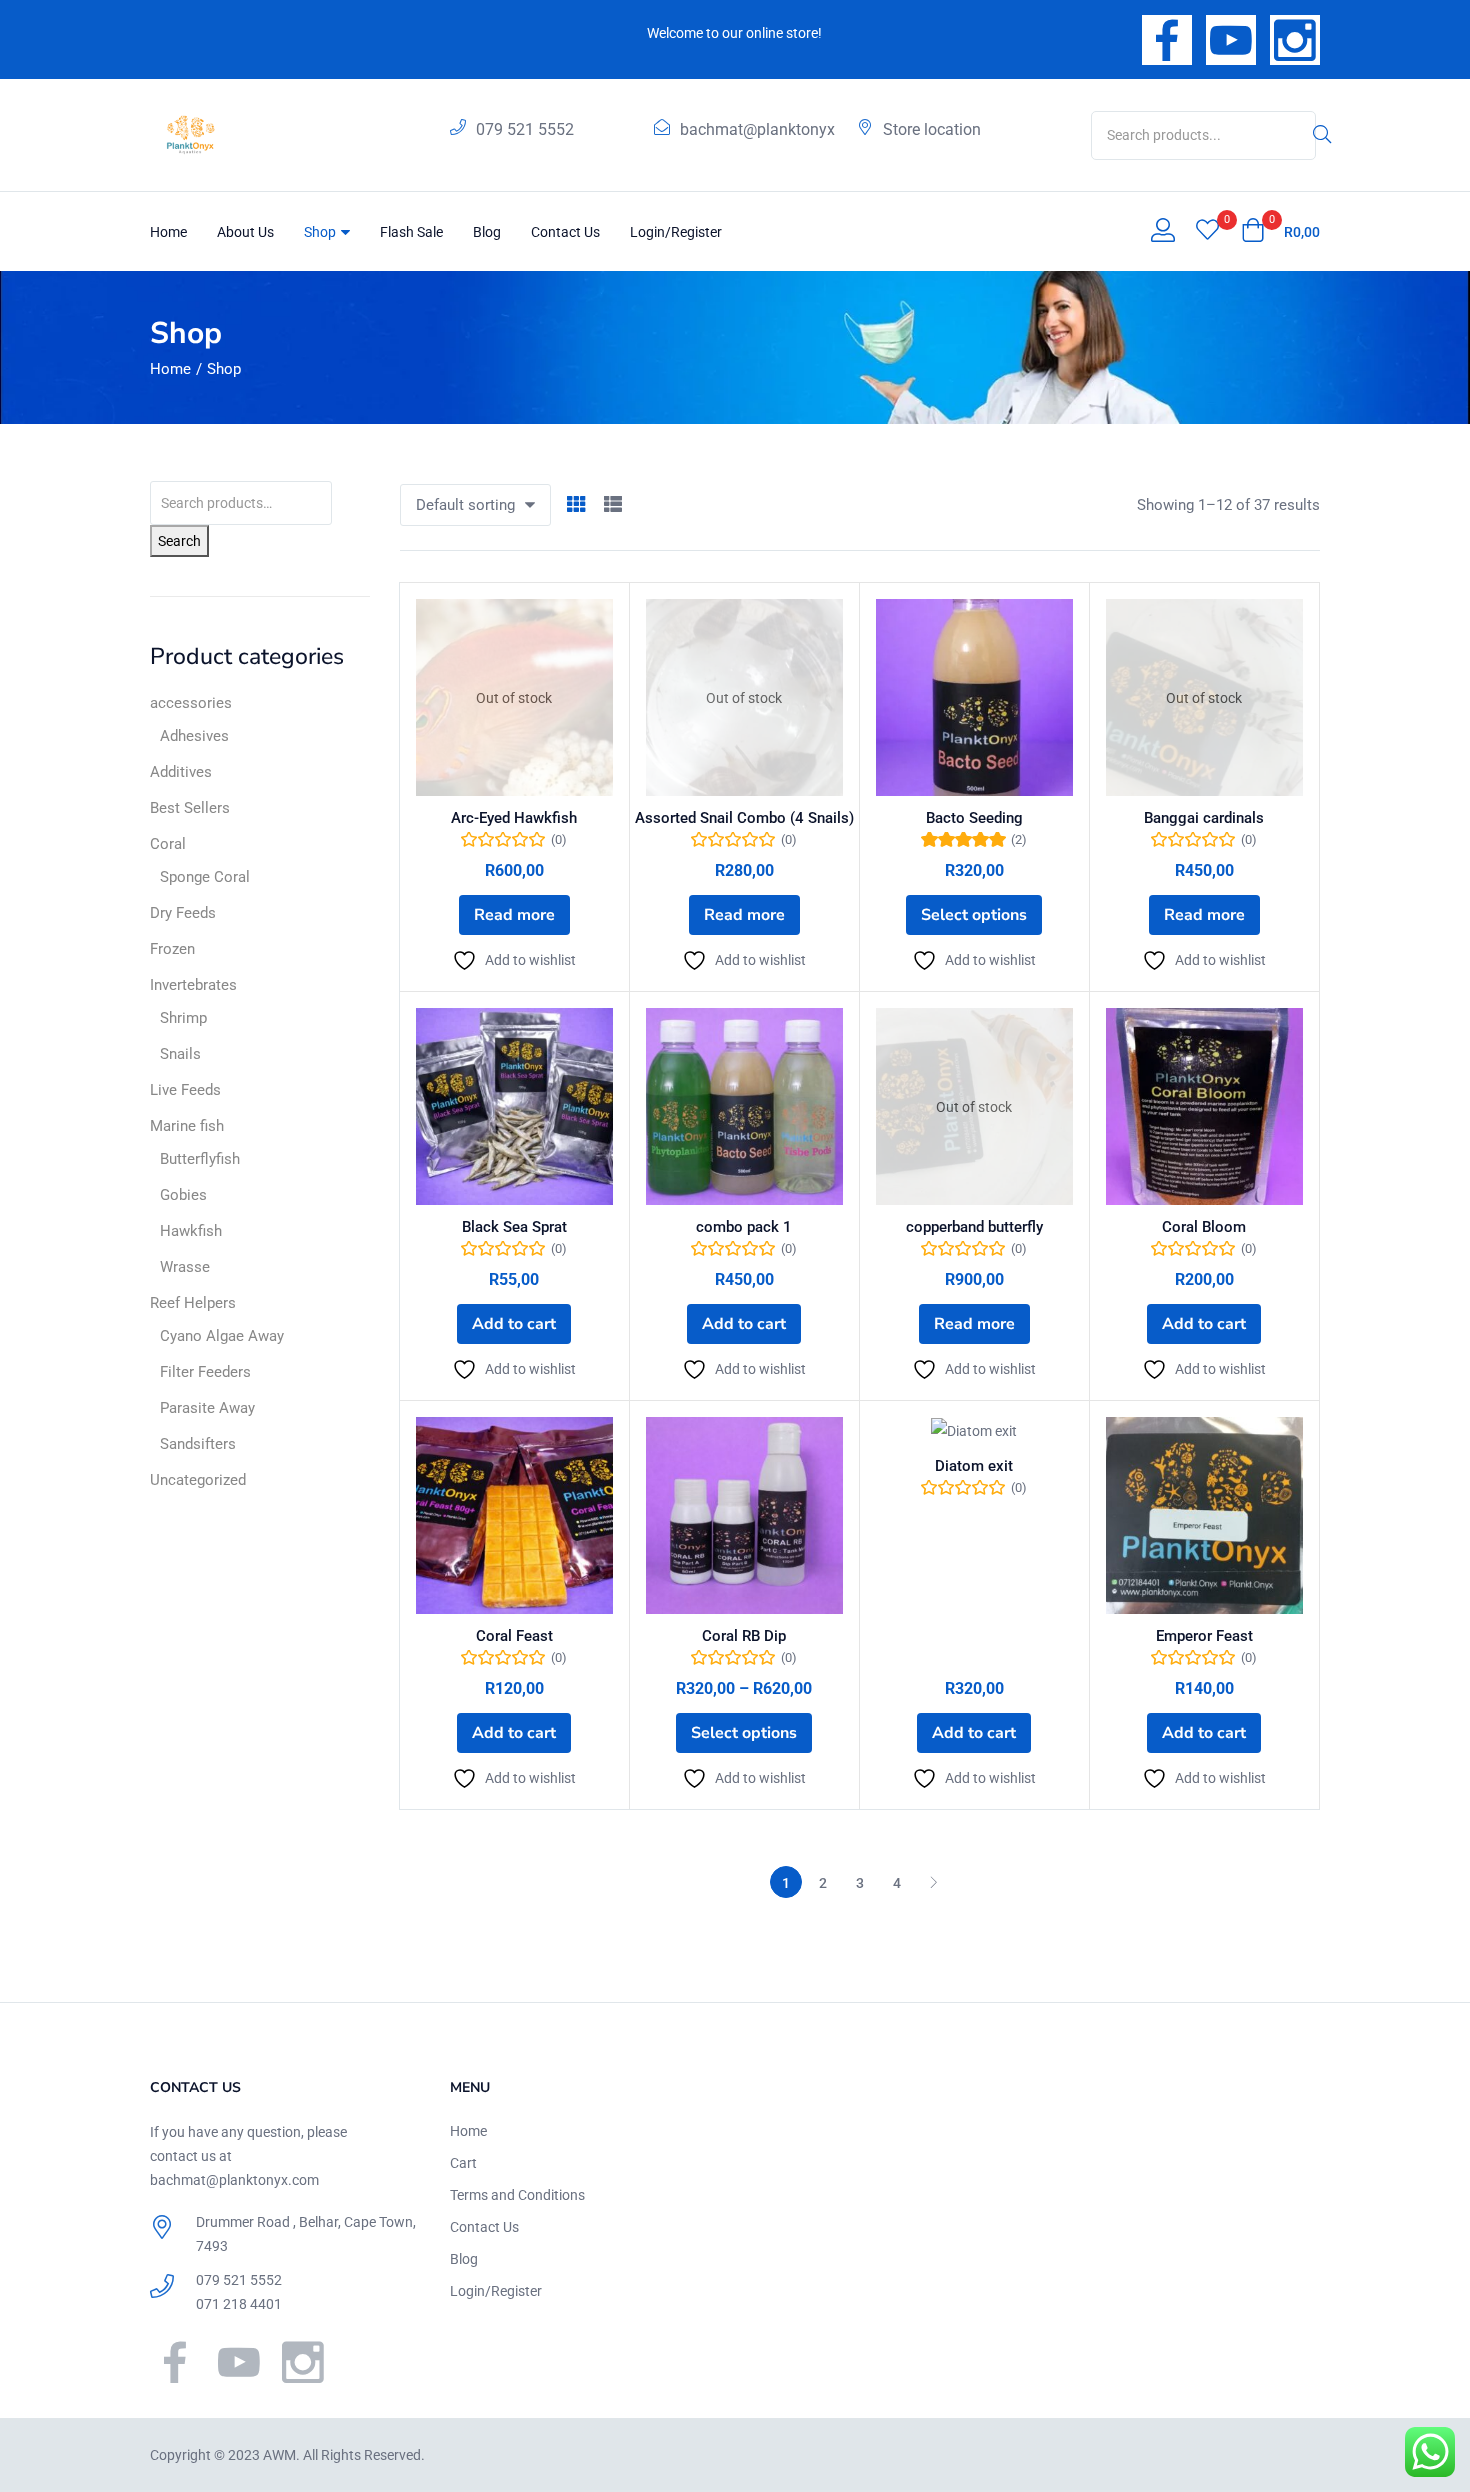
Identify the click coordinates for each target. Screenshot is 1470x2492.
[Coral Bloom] (1204, 1106)
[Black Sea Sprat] (514, 1106)
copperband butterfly (974, 1227)
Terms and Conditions (517, 2195)
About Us (245, 232)
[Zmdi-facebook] (1167, 40)
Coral (168, 844)
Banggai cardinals (1204, 818)
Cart (463, 2163)
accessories (191, 703)
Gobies (183, 1195)
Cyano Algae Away (222, 1336)
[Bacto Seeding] (974, 697)
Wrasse (185, 1267)
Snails (180, 1054)
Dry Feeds (183, 913)
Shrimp (183, 1018)
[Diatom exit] (974, 1430)
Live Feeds (185, 1090)
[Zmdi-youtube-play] (1231, 40)
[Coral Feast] (514, 1515)
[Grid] (576, 505)
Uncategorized (198, 1480)
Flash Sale (411, 232)
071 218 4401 (239, 2304)
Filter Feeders (205, 1372)
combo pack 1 (744, 1227)
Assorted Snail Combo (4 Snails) (744, 818)
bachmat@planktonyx (757, 129)
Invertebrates (193, 985)
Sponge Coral (205, 877)
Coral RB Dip (744, 1636)
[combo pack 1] (744, 1106)
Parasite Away (207, 1408)
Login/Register (676, 232)
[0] (1207, 232)
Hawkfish (191, 1231)
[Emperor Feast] (1204, 1515)
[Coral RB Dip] (744, 1515)
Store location (932, 129)
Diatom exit (974, 1466)
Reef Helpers (193, 1303)
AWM (279, 2455)
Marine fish (187, 1126)
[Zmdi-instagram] (1295, 40)
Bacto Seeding (974, 818)
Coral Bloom (1204, 1227)
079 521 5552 (525, 129)
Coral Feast (514, 1636)
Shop (321, 232)
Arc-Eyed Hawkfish (514, 818)
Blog (487, 232)
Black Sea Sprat (514, 1227)
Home (168, 232)
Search (179, 541)
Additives (181, 772)
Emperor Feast (1204, 1636)
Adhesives (194, 736)
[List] (613, 505)
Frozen (172, 949)
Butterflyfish (200, 1159)
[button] (1280, 232)
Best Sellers (190, 808)
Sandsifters (198, 1444)
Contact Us (565, 232)
